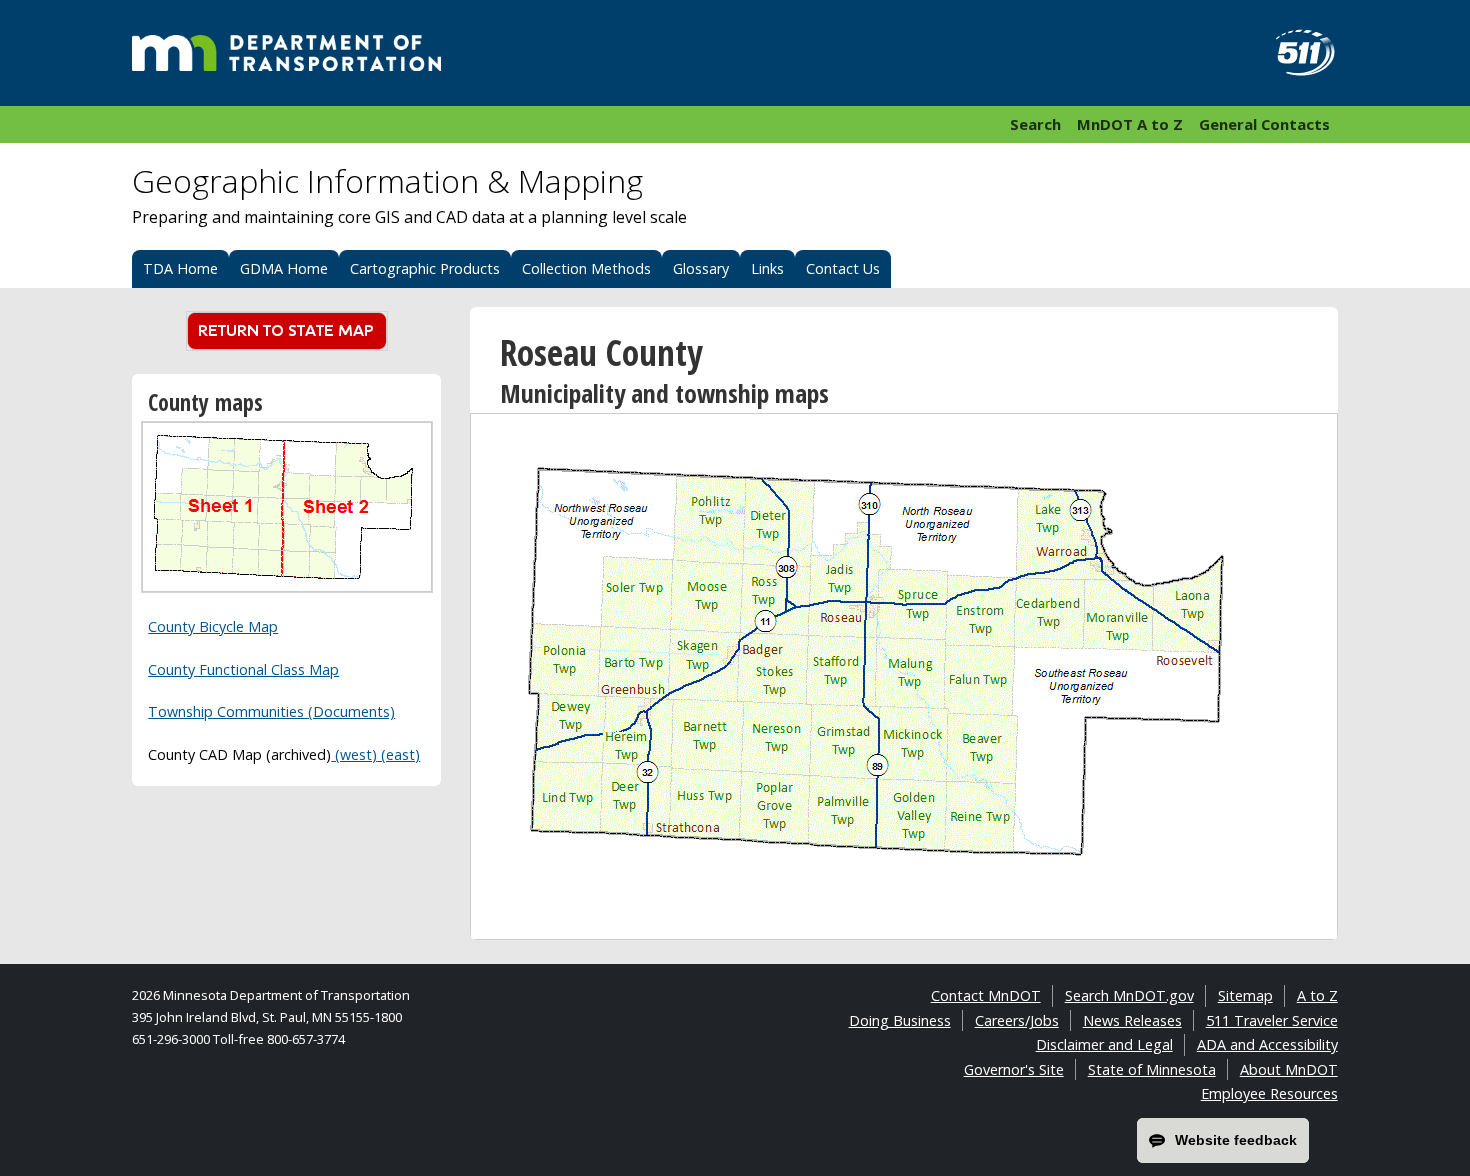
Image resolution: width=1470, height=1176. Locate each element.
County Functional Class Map (243, 669)
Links (767, 268)
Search (1035, 124)
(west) (354, 754)
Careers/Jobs (1017, 1020)
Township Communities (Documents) (271, 711)
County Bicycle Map (213, 626)
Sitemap (1245, 995)
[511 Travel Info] (1294, 53)
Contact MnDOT (986, 995)
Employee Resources (1269, 1093)
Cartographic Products (425, 268)
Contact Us (843, 268)
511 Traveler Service (1272, 1020)
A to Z (1317, 995)
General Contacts (1264, 124)
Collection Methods (586, 268)
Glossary (701, 268)
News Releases (1132, 1020)
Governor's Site (1014, 1069)
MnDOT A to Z (1130, 124)
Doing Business (900, 1020)
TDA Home (180, 268)
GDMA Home (284, 268)
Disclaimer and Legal (1104, 1044)
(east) (398, 754)
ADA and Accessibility (1267, 1044)
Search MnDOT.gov (1129, 995)
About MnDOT (1289, 1069)
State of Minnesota (1152, 1069)
